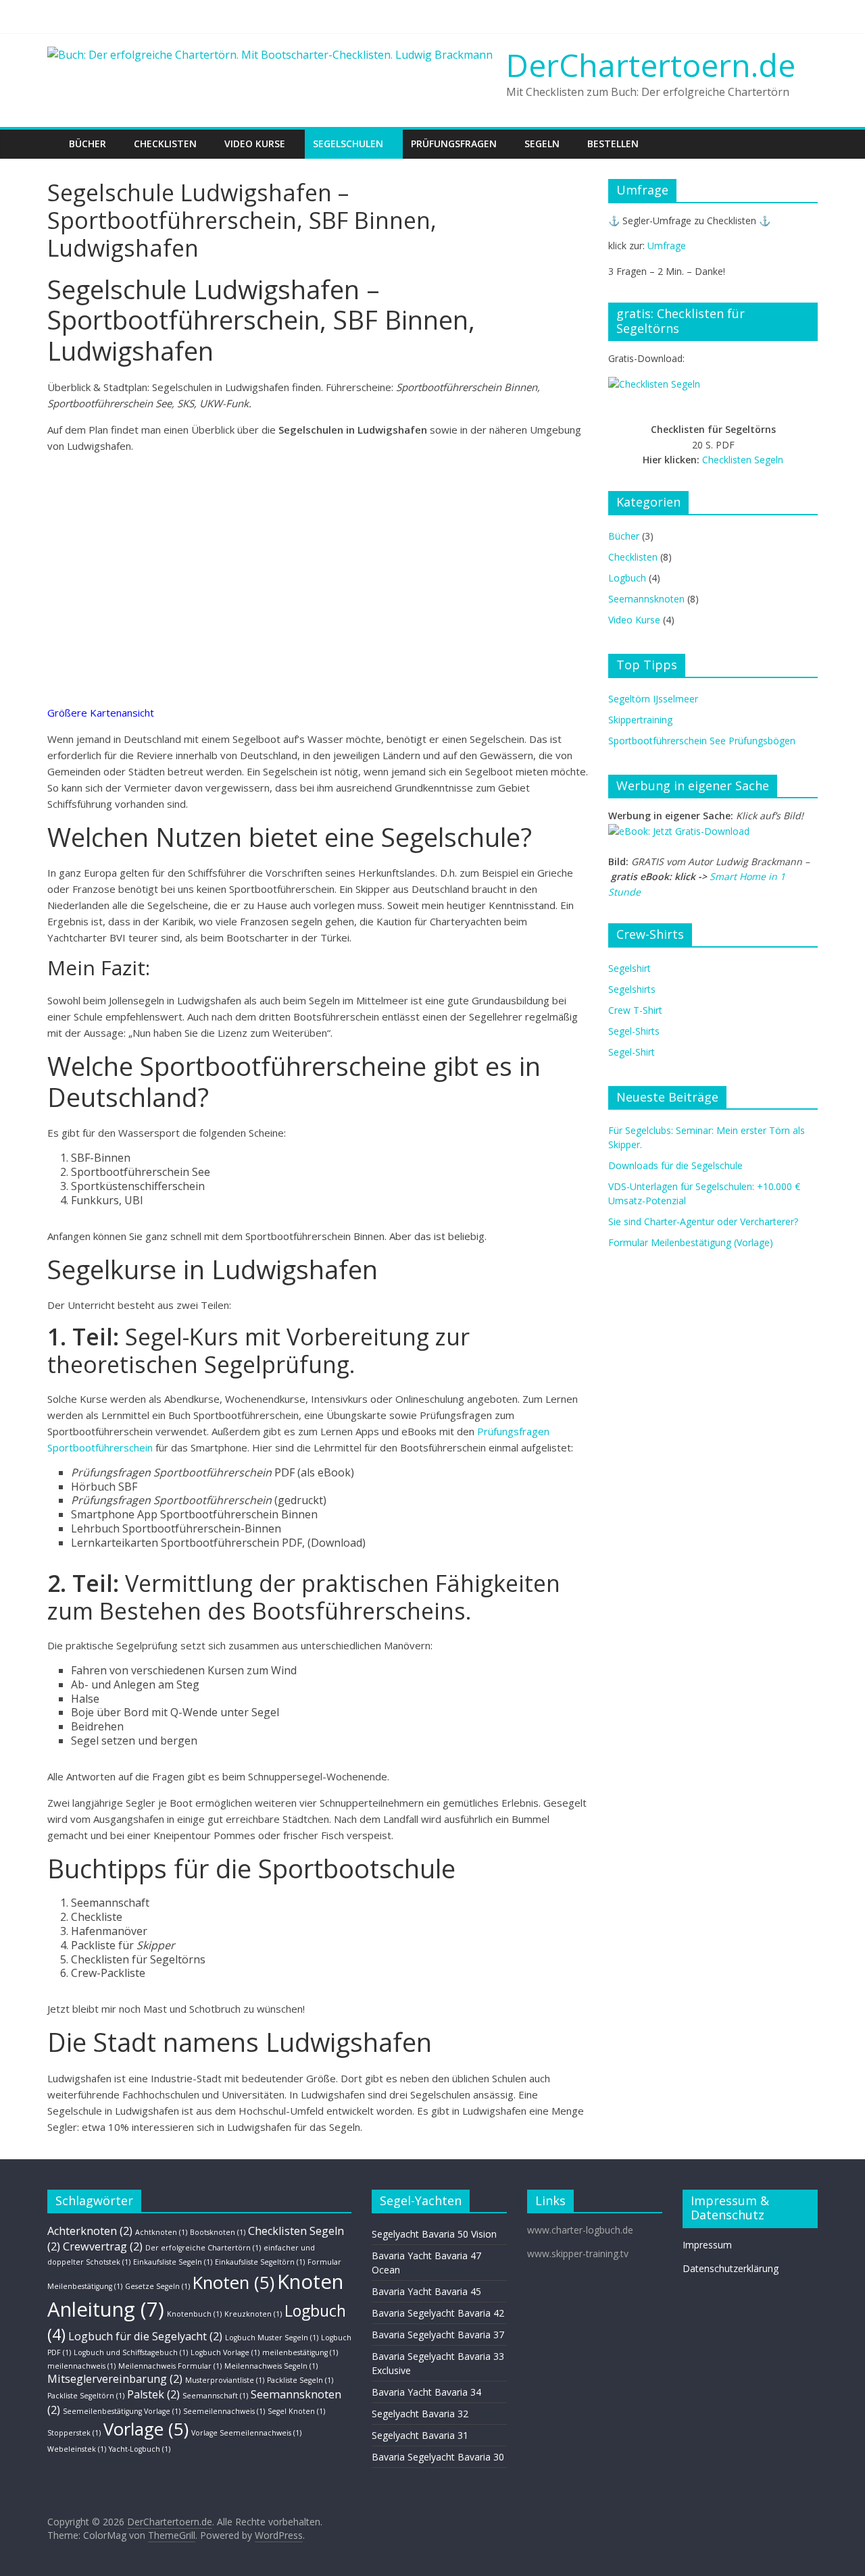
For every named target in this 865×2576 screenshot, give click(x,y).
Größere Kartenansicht (101, 713)
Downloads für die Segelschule (675, 1165)
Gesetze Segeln (157, 2286)
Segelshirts (632, 989)
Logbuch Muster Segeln (272, 2338)
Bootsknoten (218, 2232)
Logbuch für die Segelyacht (145, 2336)
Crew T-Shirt (635, 1010)
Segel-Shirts (634, 1031)
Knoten (233, 2283)
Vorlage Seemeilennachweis (246, 2433)
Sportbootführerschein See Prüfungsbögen (702, 741)
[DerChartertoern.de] (54, 134)
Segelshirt (629, 968)
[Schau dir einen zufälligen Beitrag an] (810, 136)
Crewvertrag (103, 2246)
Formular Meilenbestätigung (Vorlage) (691, 1242)
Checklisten (165, 144)
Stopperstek (74, 2433)
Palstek (153, 2394)
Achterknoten (90, 2231)
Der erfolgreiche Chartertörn (203, 2248)
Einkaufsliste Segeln (173, 2262)
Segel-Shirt (632, 1052)
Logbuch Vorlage (225, 2352)
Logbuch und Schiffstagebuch (131, 2352)
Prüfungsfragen (454, 144)
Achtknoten (161, 2232)
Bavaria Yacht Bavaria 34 (426, 2392)
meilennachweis (81, 2366)
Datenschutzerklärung (731, 2268)
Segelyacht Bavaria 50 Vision (434, 2234)
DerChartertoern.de (651, 65)
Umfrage (667, 246)
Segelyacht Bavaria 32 (420, 2414)
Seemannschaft (215, 2396)
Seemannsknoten (646, 599)
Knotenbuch (194, 2314)
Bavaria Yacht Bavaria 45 (426, 2291)
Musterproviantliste (225, 2380)
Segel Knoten (296, 2411)
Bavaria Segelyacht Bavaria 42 (438, 2313)
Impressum (707, 2245)
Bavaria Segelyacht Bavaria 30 (438, 2457)
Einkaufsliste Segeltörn (260, 2262)
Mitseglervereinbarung (115, 2379)
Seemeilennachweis (224, 2411)
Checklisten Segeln (743, 460)
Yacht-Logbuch (140, 2449)
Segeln (542, 144)
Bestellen (613, 144)
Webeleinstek (77, 2449)
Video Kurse (255, 144)
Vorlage (146, 2429)
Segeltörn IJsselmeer (653, 699)
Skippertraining (640, 720)
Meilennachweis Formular (170, 2366)
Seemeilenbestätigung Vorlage (122, 2411)
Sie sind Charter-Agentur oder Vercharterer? (703, 1221)
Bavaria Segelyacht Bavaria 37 (438, 2335)
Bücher (88, 144)
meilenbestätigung (300, 2352)
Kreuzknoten (253, 2314)
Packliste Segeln (300, 2380)
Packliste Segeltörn (86, 2396)
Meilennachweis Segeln (271, 2366)
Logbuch (627, 578)
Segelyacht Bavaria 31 (420, 2435)
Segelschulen (348, 144)
